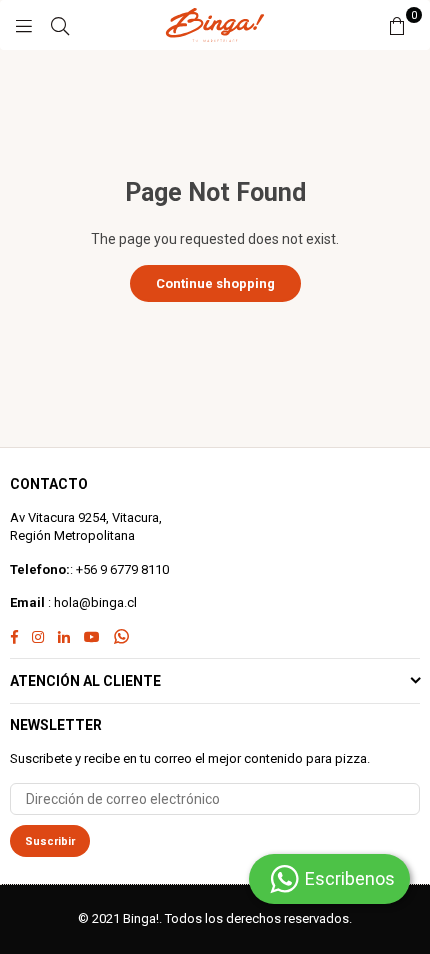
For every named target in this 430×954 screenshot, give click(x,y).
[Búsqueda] (60, 25)
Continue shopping (215, 283)
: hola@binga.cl (91, 602)
